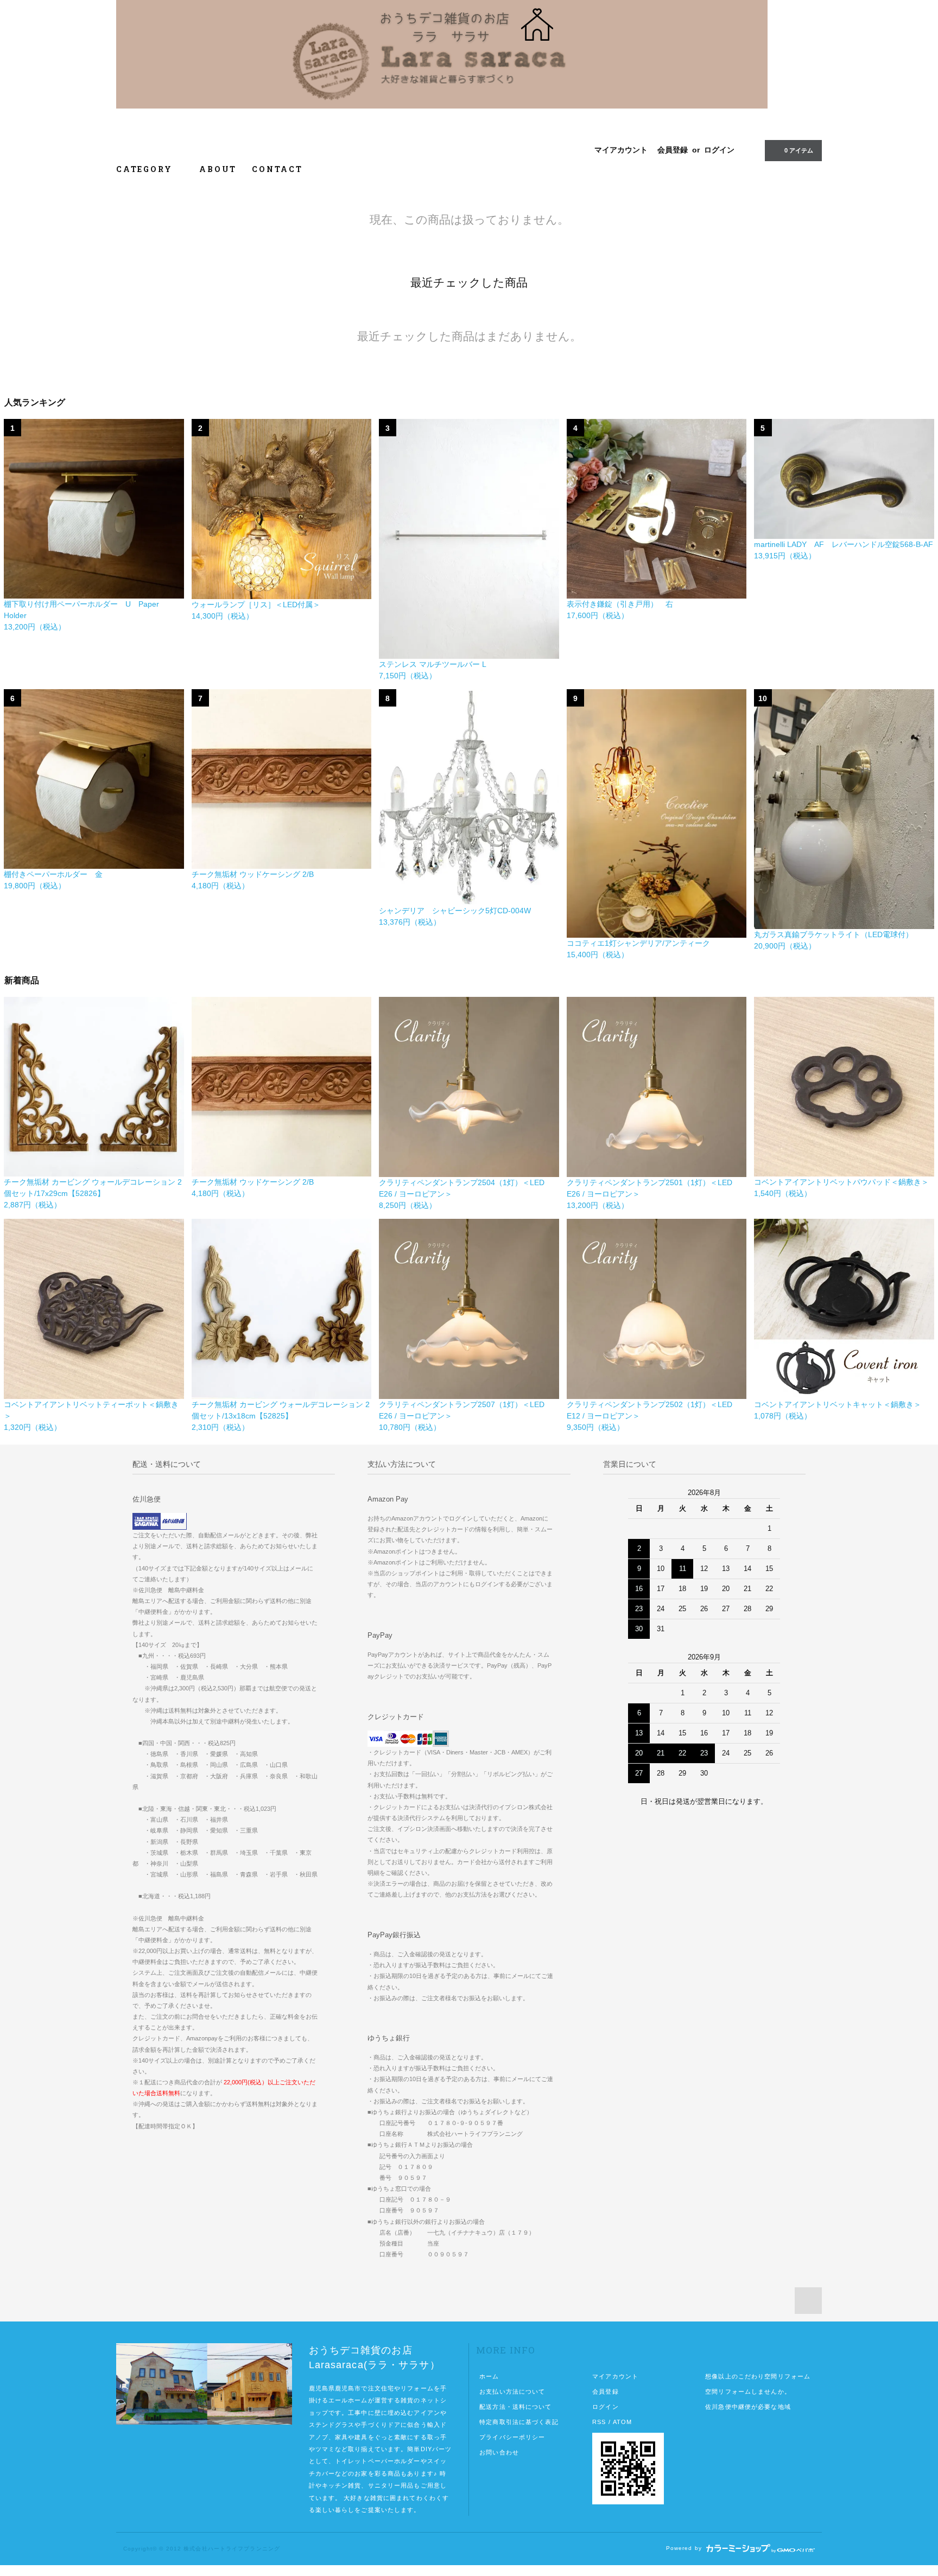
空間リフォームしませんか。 (748, 2391)
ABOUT (218, 169)
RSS (599, 2422)
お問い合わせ (499, 2452)
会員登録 (673, 150)
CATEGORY (146, 169)
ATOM (622, 2422)
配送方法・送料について (515, 2407)
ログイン (719, 150)
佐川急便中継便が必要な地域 (748, 2407)
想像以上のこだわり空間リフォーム (758, 2376)
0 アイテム (799, 150)
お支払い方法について (512, 2391)
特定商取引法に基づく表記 (519, 2422)
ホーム (489, 2376)
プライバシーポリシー (512, 2437)
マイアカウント (621, 150)
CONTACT (277, 169)
